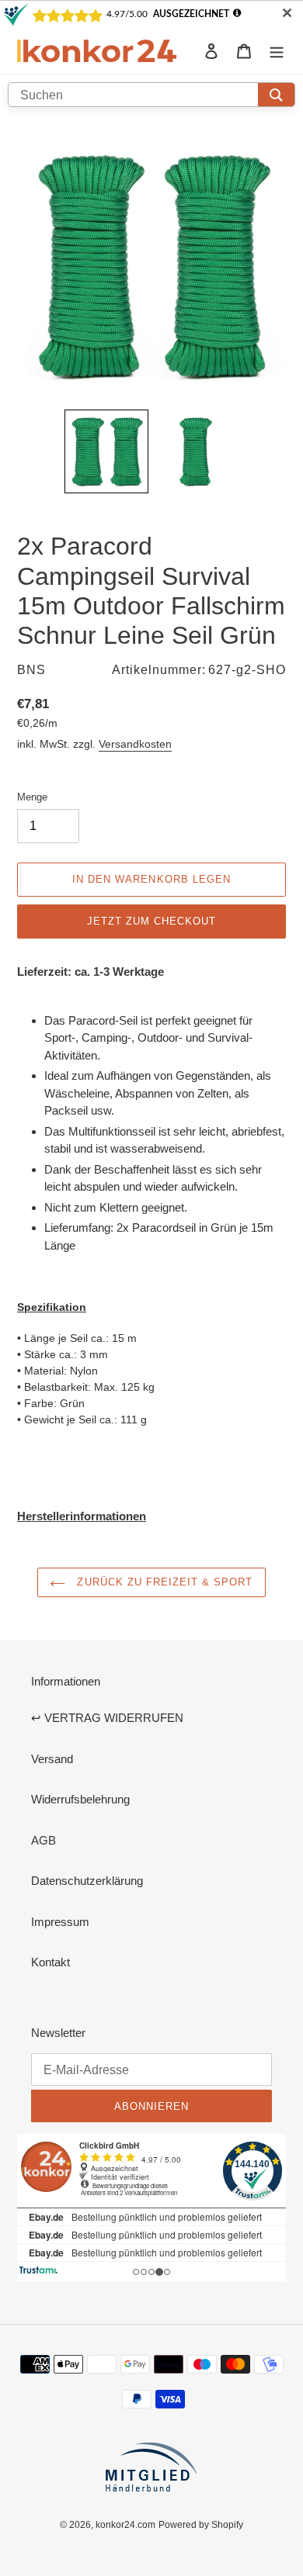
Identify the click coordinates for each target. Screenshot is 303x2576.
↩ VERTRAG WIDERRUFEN (107, 1718)
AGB (44, 1840)
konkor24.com (125, 2524)
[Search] (276, 95)
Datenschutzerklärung (87, 1881)
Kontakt (50, 1962)
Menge (32, 797)
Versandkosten (135, 744)
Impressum (60, 1922)
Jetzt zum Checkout (152, 921)
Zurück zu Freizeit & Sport (163, 1582)
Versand (52, 1759)
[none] (106, 451)
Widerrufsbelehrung (80, 1799)
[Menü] (277, 51)
